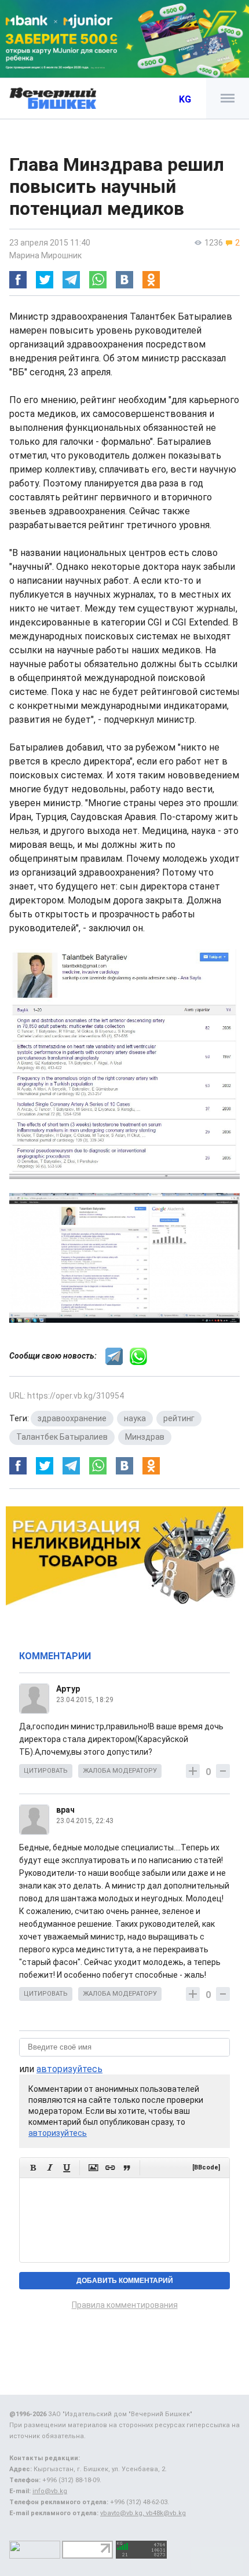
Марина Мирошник (45, 255)
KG (185, 99)
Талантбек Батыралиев (62, 1437)
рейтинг (179, 1418)
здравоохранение (72, 1418)
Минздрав (145, 1437)
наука (135, 1418)
